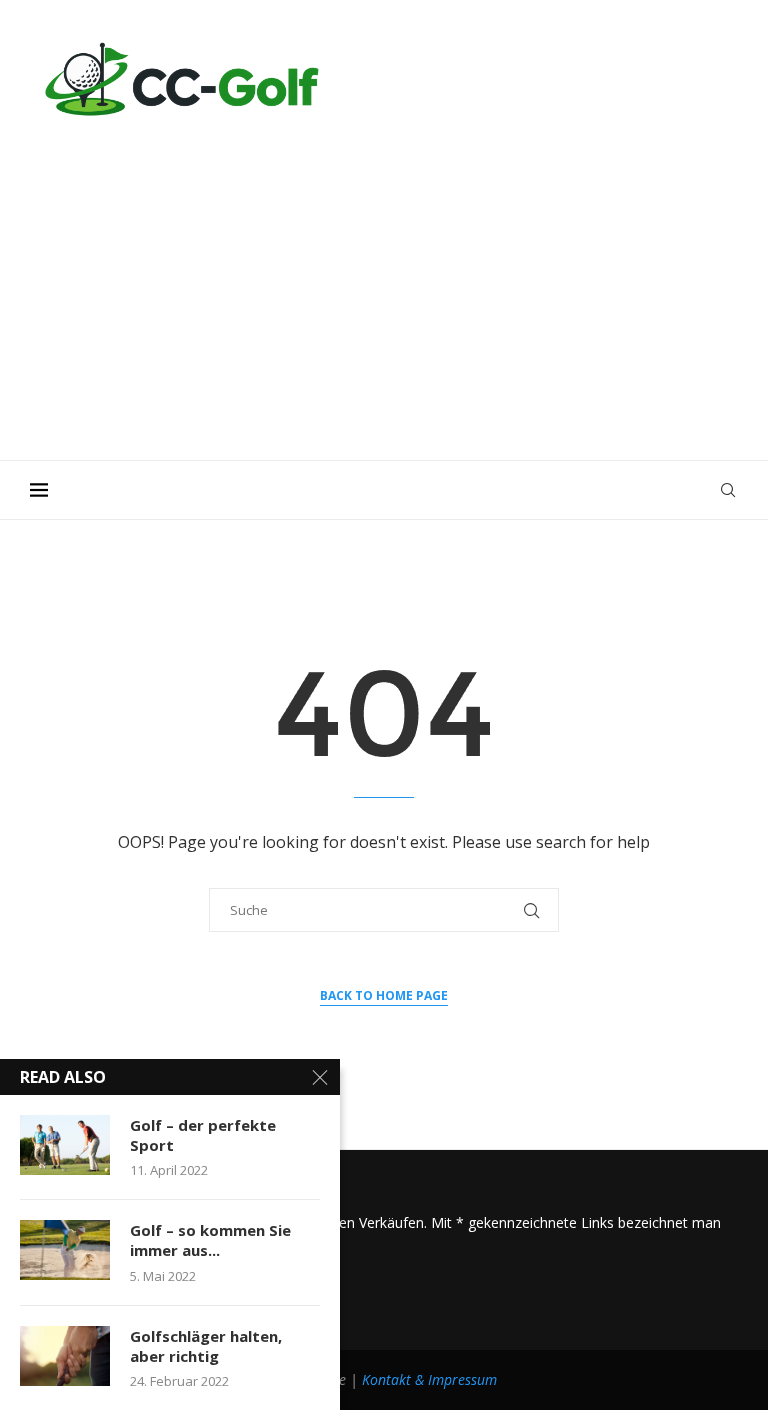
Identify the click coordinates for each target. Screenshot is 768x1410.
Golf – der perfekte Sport (203, 1135)
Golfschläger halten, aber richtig (206, 1346)
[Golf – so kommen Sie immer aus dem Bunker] (65, 1250)
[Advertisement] (384, 280)
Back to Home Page (384, 995)
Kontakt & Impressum (429, 1379)
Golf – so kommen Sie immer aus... (210, 1240)
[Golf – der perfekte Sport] (65, 1145)
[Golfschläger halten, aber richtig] (65, 1356)
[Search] (728, 490)
